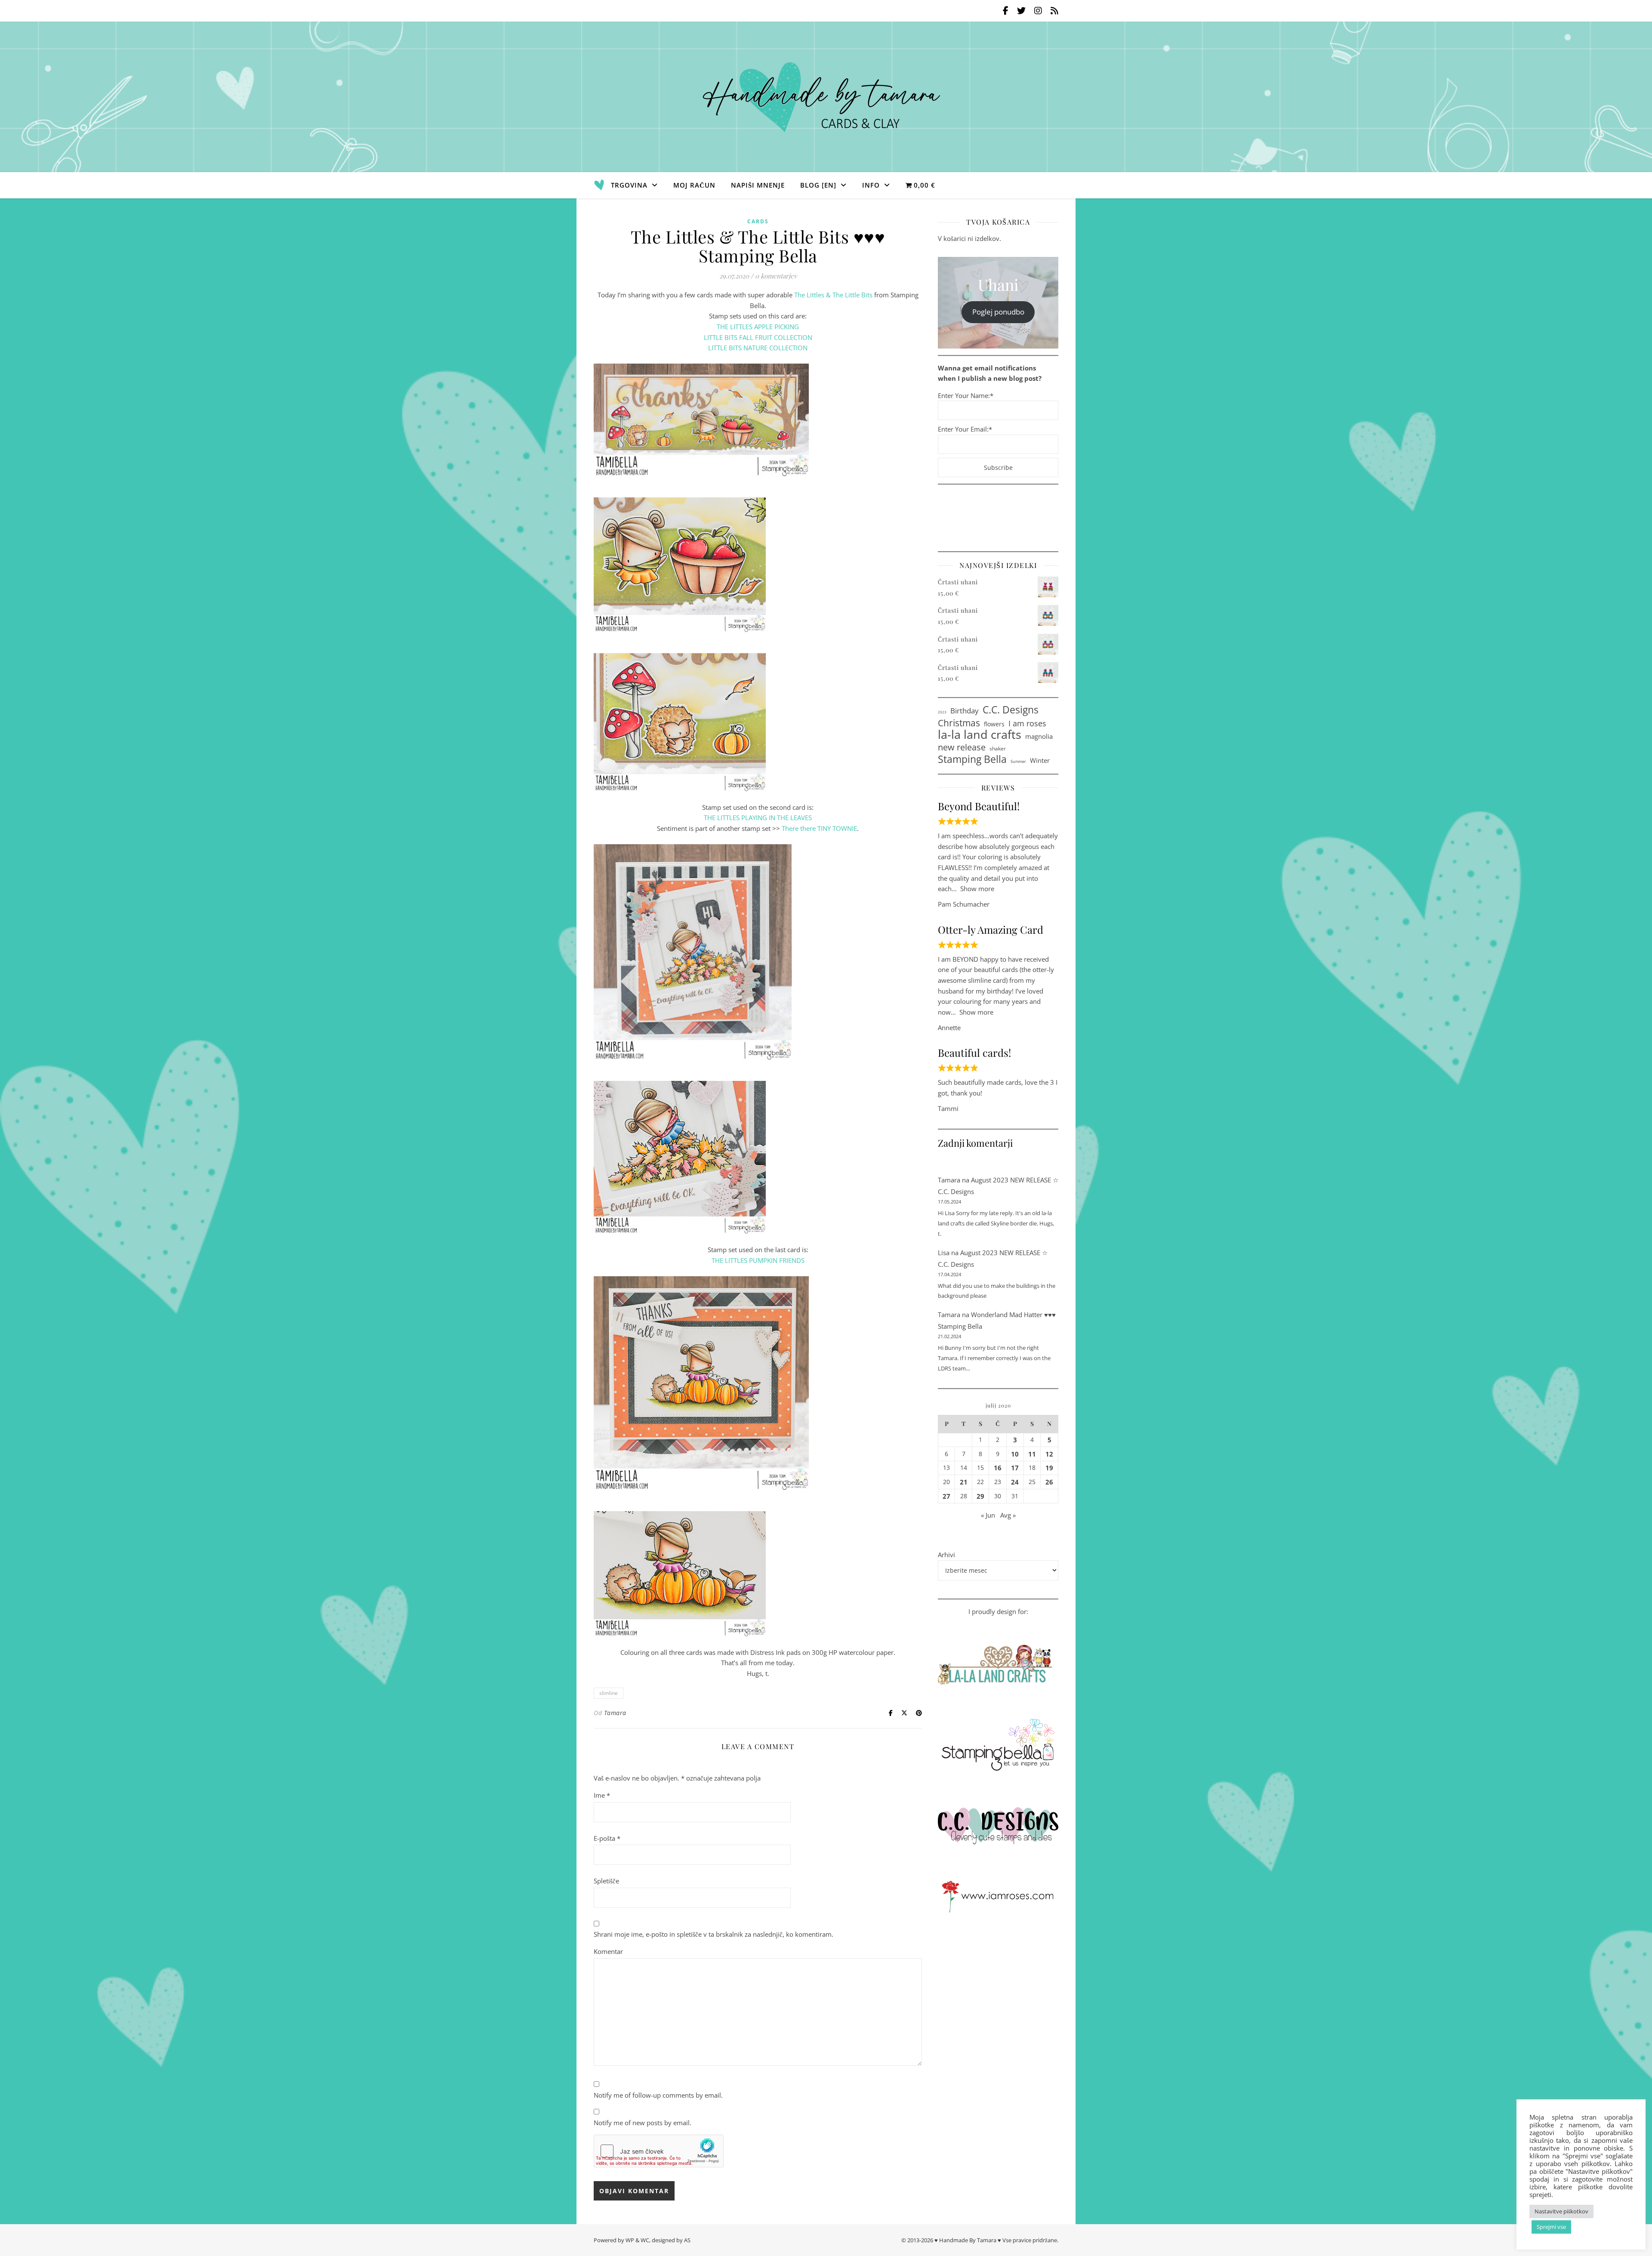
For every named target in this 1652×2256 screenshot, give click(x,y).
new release (962, 747)
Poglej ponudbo (998, 312)
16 (998, 1468)
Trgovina (629, 185)
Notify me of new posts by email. (643, 2123)
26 (1049, 1482)
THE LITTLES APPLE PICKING (758, 327)
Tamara (615, 1713)
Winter (1040, 760)
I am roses (1027, 723)
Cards (758, 221)
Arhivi (946, 1555)
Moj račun (694, 185)
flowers (994, 724)
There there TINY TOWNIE (819, 828)
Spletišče (606, 1881)
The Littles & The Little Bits (833, 295)
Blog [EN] (818, 185)
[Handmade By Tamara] (826, 97)
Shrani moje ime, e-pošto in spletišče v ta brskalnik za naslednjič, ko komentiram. (714, 1934)
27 (946, 1496)
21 (964, 1482)
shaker (998, 748)
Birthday (965, 710)
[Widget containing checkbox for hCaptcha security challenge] (659, 2151)
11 (1032, 1454)
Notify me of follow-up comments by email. (658, 2095)
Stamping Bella (972, 759)
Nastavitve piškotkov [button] (1561, 2211)
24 (1015, 1482)
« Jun (988, 1515)
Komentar (608, 1951)
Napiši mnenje (758, 185)
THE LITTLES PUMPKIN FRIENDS (758, 1260)
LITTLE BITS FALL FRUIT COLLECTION (758, 337)
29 (980, 1496)
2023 (942, 712)
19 (1049, 1468)
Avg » (1008, 1515)
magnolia (1039, 736)
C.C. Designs (1011, 710)
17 (1015, 1468)
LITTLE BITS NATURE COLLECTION (758, 348)
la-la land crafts (980, 735)
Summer (1018, 761)
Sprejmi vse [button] (1551, 2227)
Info (871, 185)
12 (1049, 1454)
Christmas (959, 723)
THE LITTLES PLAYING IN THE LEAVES (758, 818)
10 (1015, 1454)
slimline (609, 1693)
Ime (602, 1795)
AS (687, 2240)
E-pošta (607, 1838)
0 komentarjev (776, 276)
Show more (977, 889)
